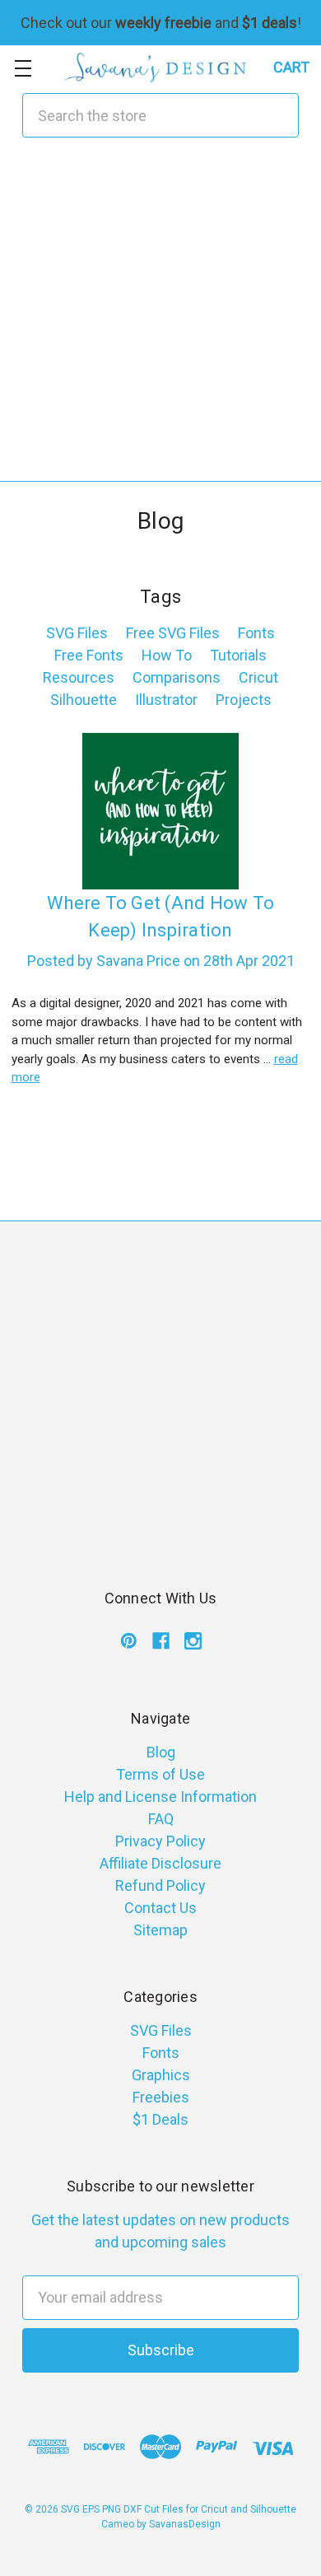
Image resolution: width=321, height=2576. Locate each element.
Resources (79, 677)
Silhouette (84, 700)
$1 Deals (160, 2119)
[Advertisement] (160, 320)
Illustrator (166, 700)
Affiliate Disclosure (160, 1863)
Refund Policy (160, 1885)
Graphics (161, 2075)
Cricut (258, 677)
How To (167, 655)
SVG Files (77, 633)
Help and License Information (160, 1797)
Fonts (256, 633)
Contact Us (160, 1908)
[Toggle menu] (23, 68)
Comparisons (177, 677)
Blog (161, 1752)
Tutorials (238, 655)
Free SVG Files (173, 633)
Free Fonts (89, 655)
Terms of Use (160, 1774)
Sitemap (160, 1930)
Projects (244, 700)
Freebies (161, 2097)
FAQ (161, 1819)
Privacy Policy (160, 1841)
